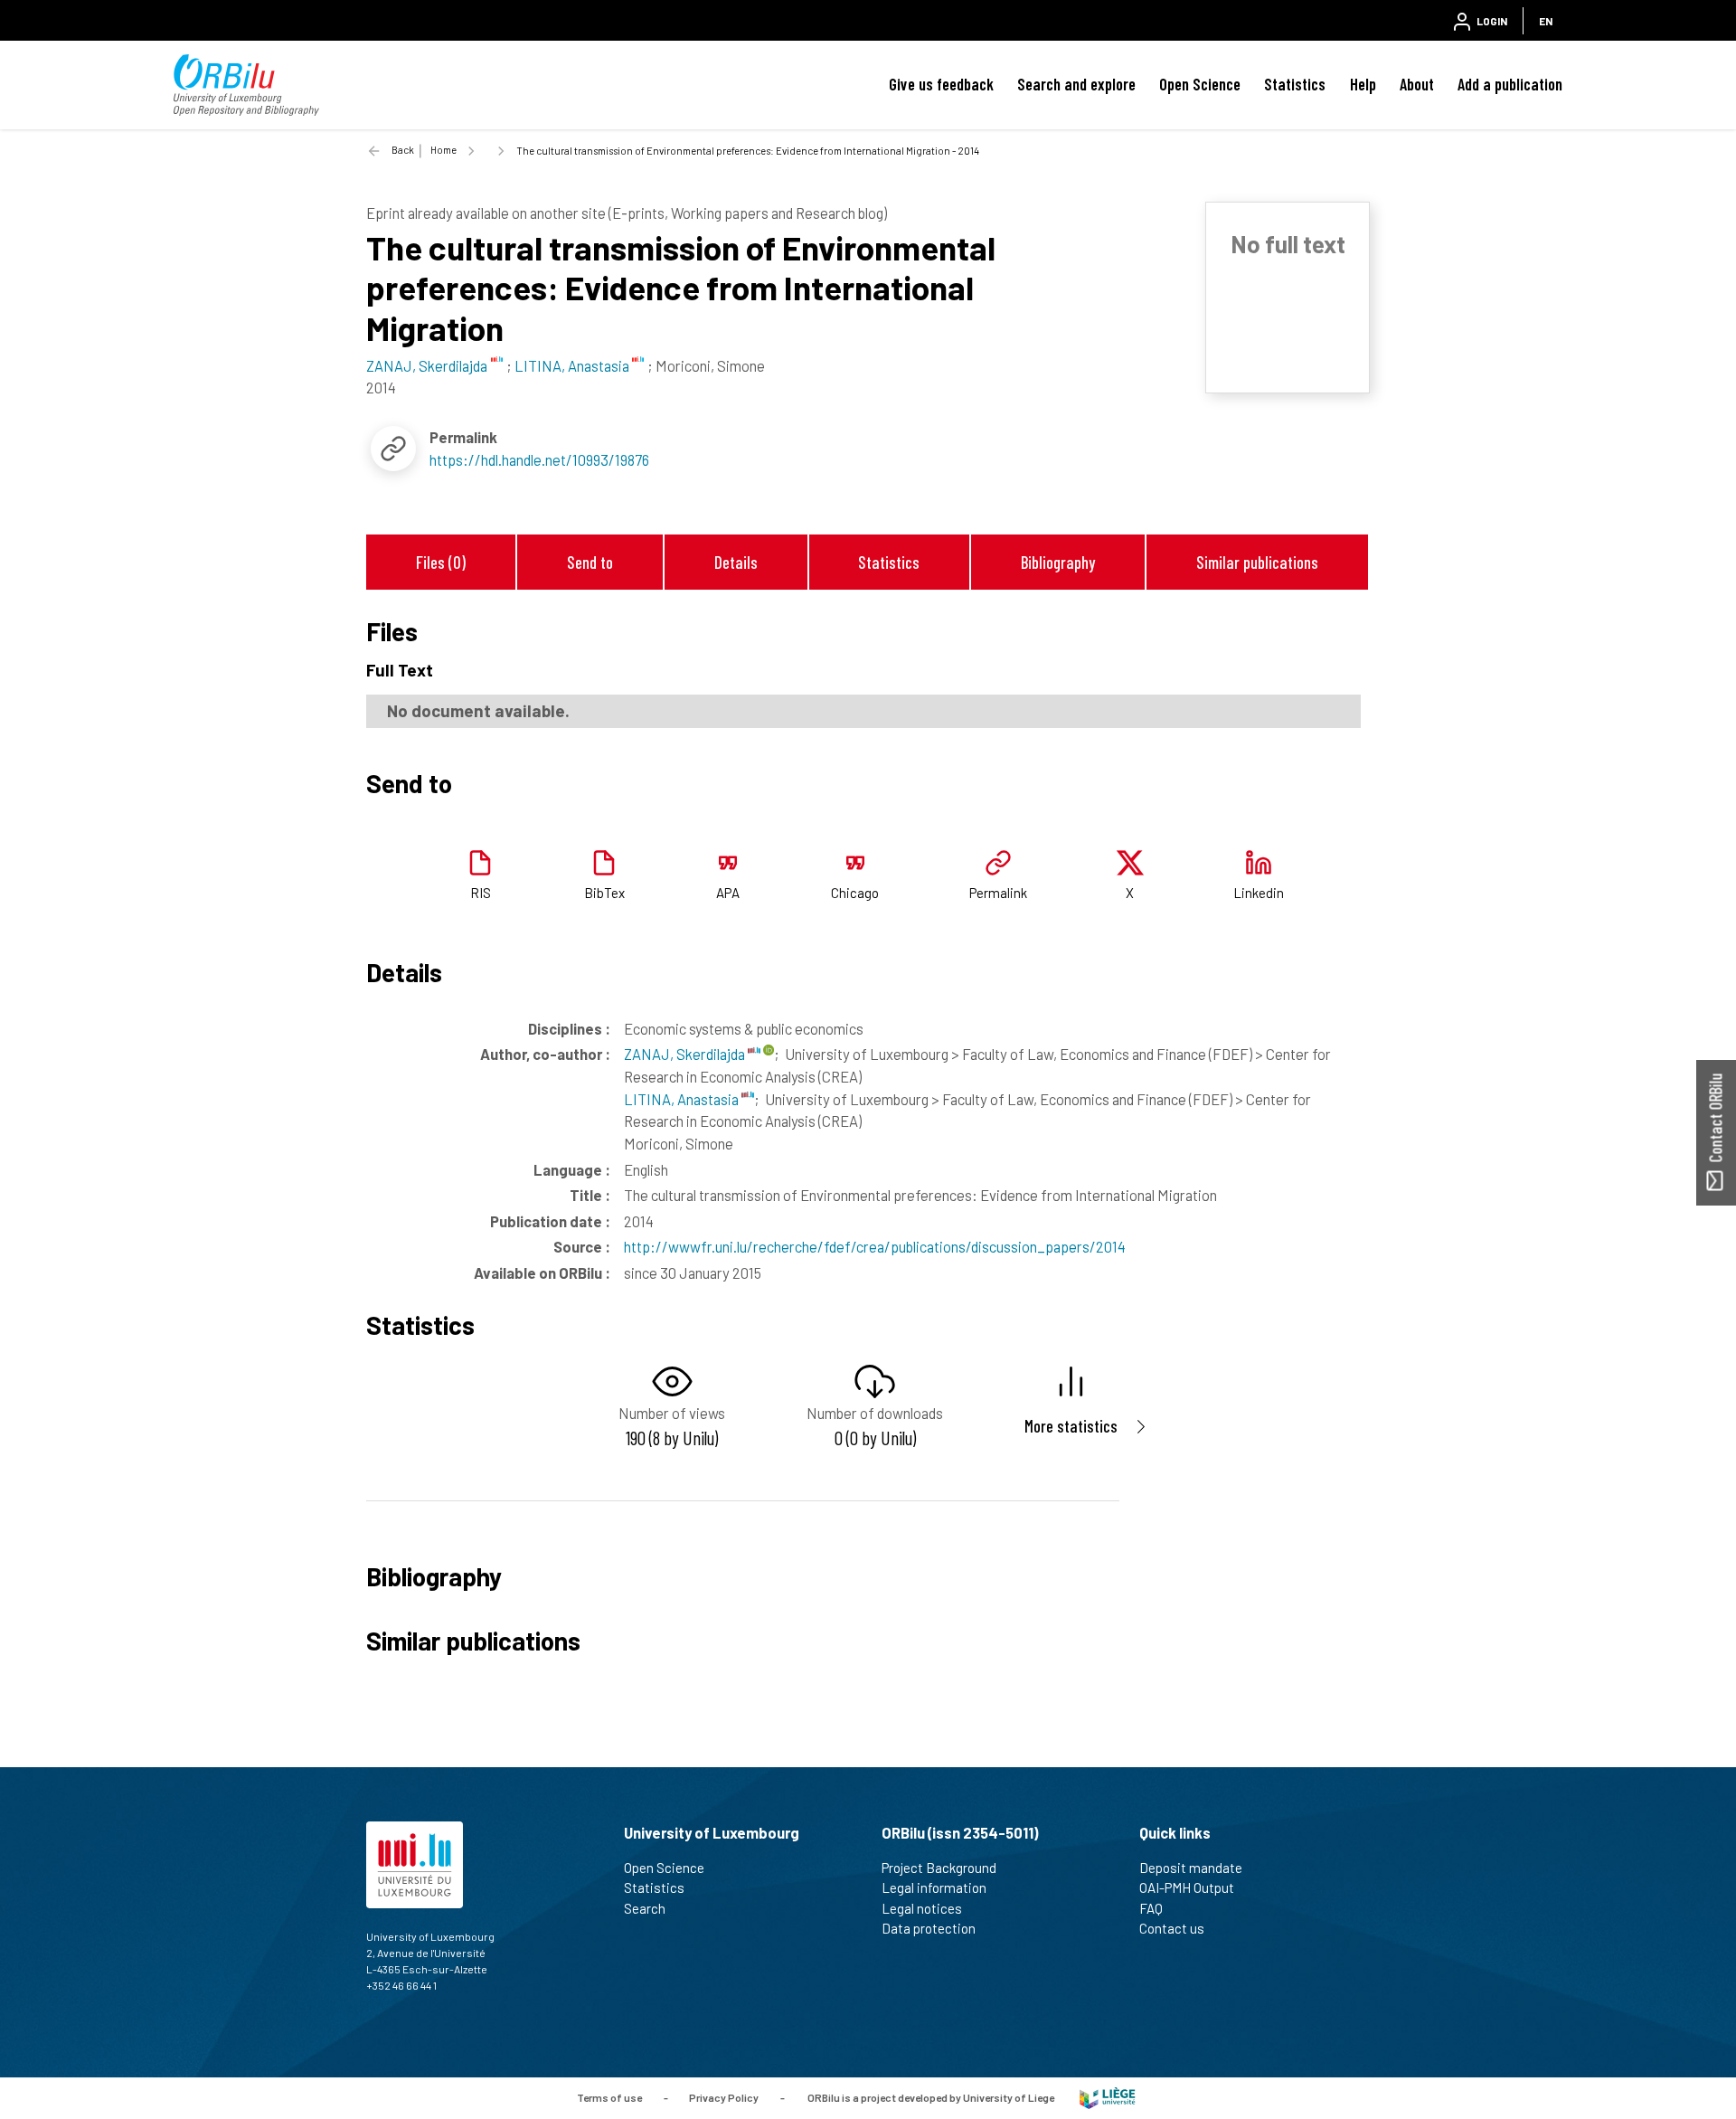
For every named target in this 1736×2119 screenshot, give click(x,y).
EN (1546, 21)
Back (403, 150)
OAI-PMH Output (1187, 1887)
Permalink (998, 893)
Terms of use (609, 2096)
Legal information (934, 1887)
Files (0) (441, 562)
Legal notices (922, 1908)
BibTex (604, 893)
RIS (481, 893)
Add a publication (1510, 84)
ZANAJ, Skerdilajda (686, 1054)
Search (645, 1908)
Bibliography (1058, 562)
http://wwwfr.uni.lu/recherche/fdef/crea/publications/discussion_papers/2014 (875, 1246)
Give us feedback (941, 84)
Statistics (1295, 84)
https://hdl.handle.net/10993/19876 (539, 459)
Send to (590, 562)
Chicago (855, 893)
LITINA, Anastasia (683, 1099)
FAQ (1151, 1908)
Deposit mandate (1191, 1868)
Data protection (929, 1928)
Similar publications (1257, 562)
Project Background (939, 1868)
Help (1363, 84)
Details (736, 562)
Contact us (1172, 1928)
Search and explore (1076, 84)
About (1417, 84)
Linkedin (1259, 893)
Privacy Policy (724, 2096)
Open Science (1200, 84)
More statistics (1071, 1426)
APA (728, 893)
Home (443, 150)
